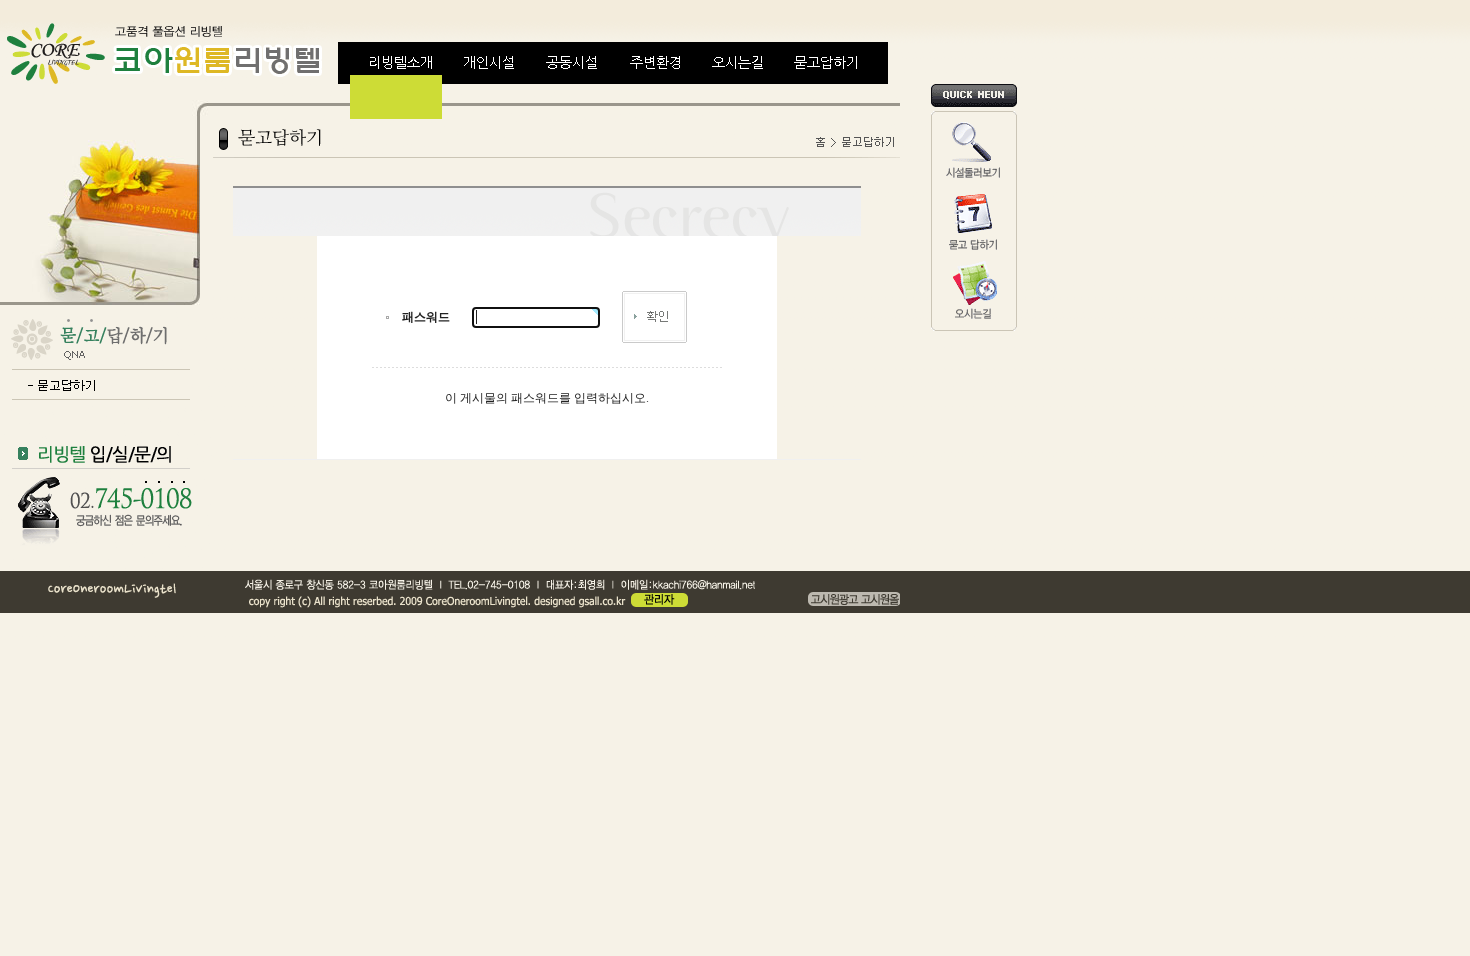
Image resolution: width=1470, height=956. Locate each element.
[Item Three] (572, 80)
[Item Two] (489, 80)
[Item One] (401, 80)
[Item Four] (655, 80)
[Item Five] (738, 80)
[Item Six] (826, 80)
